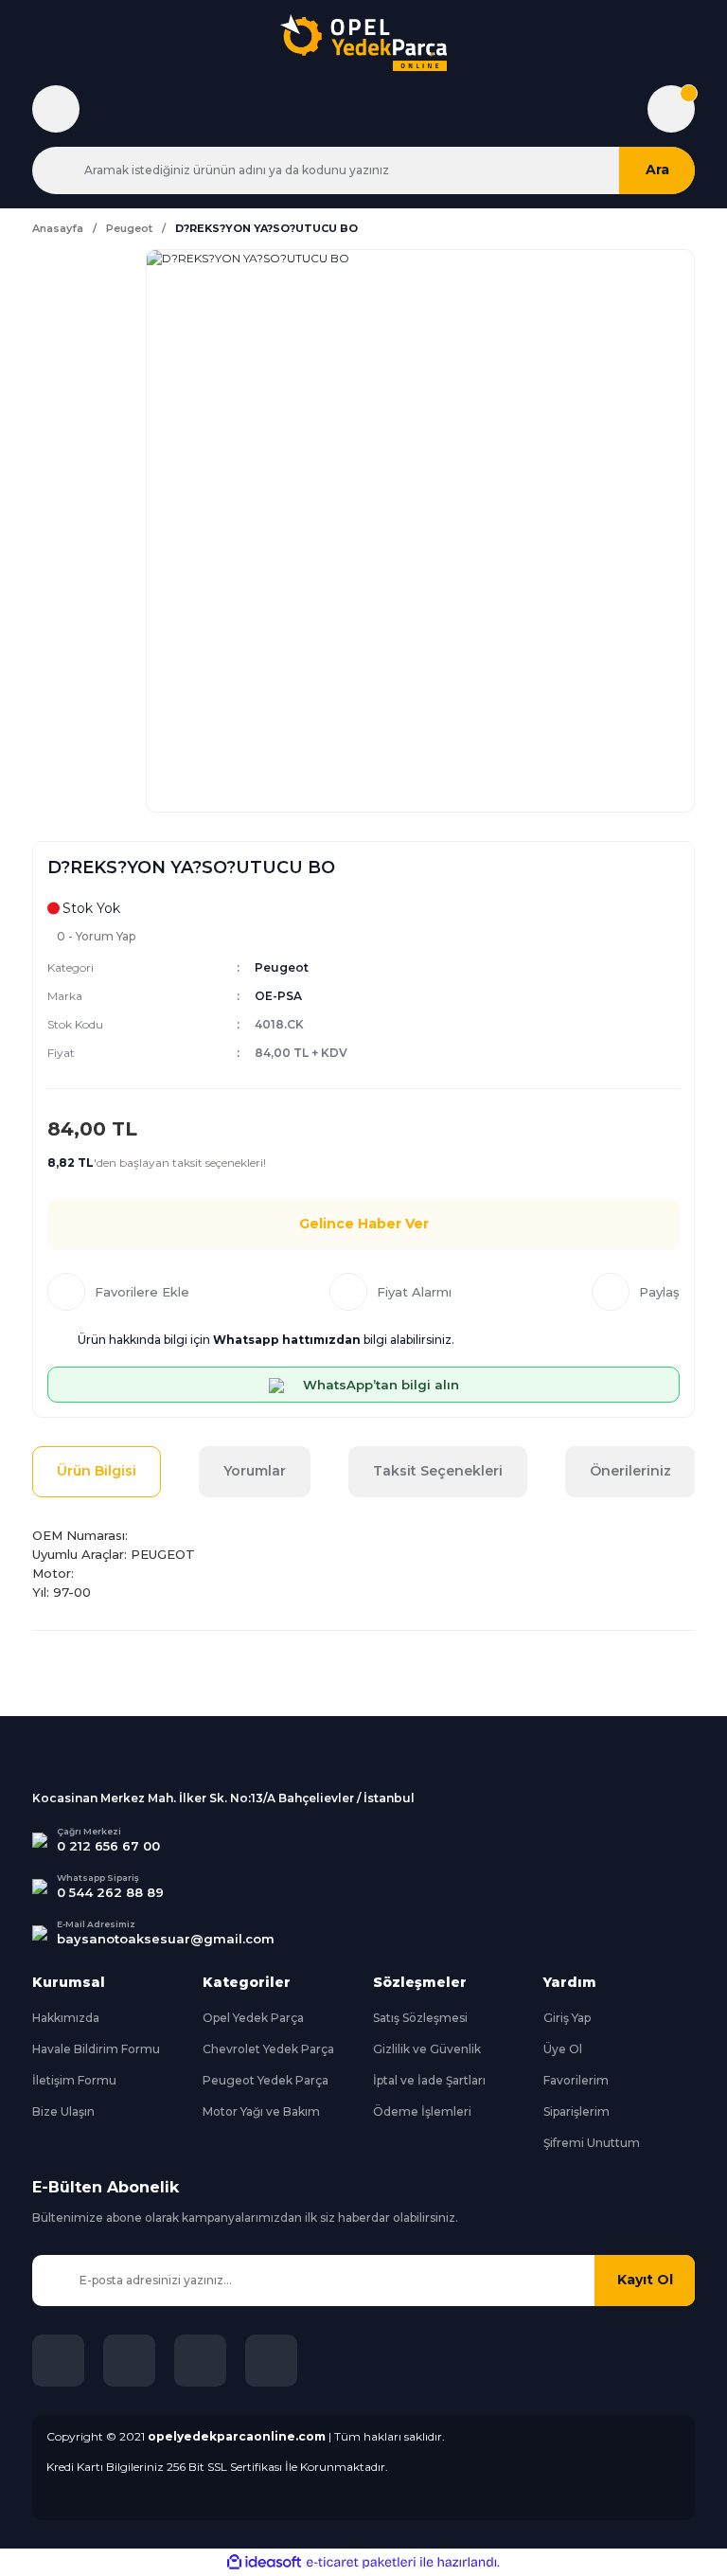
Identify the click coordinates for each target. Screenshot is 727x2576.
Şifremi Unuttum (592, 2143)
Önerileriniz (630, 1471)
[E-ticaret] (361, 2562)
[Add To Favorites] (118, 1292)
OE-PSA (278, 996)
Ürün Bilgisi (97, 1471)
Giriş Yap (567, 2018)
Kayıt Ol (645, 2280)
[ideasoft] (264, 2562)
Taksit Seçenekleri (438, 1471)
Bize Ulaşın (63, 2111)
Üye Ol (563, 2049)
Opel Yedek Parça (253, 2018)
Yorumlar (255, 1471)
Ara (657, 170)
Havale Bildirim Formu (96, 2049)
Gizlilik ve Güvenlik (427, 2049)
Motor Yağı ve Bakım (261, 2111)
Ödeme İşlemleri (422, 2111)
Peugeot (282, 967)
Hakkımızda (66, 2018)
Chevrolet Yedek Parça (268, 2049)
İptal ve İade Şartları (429, 2080)
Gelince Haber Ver (364, 1224)
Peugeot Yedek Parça (266, 2080)
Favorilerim (576, 2080)
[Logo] (363, 43)
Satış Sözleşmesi (420, 2018)
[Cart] (671, 109)
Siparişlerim (576, 2111)
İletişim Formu (74, 2080)
